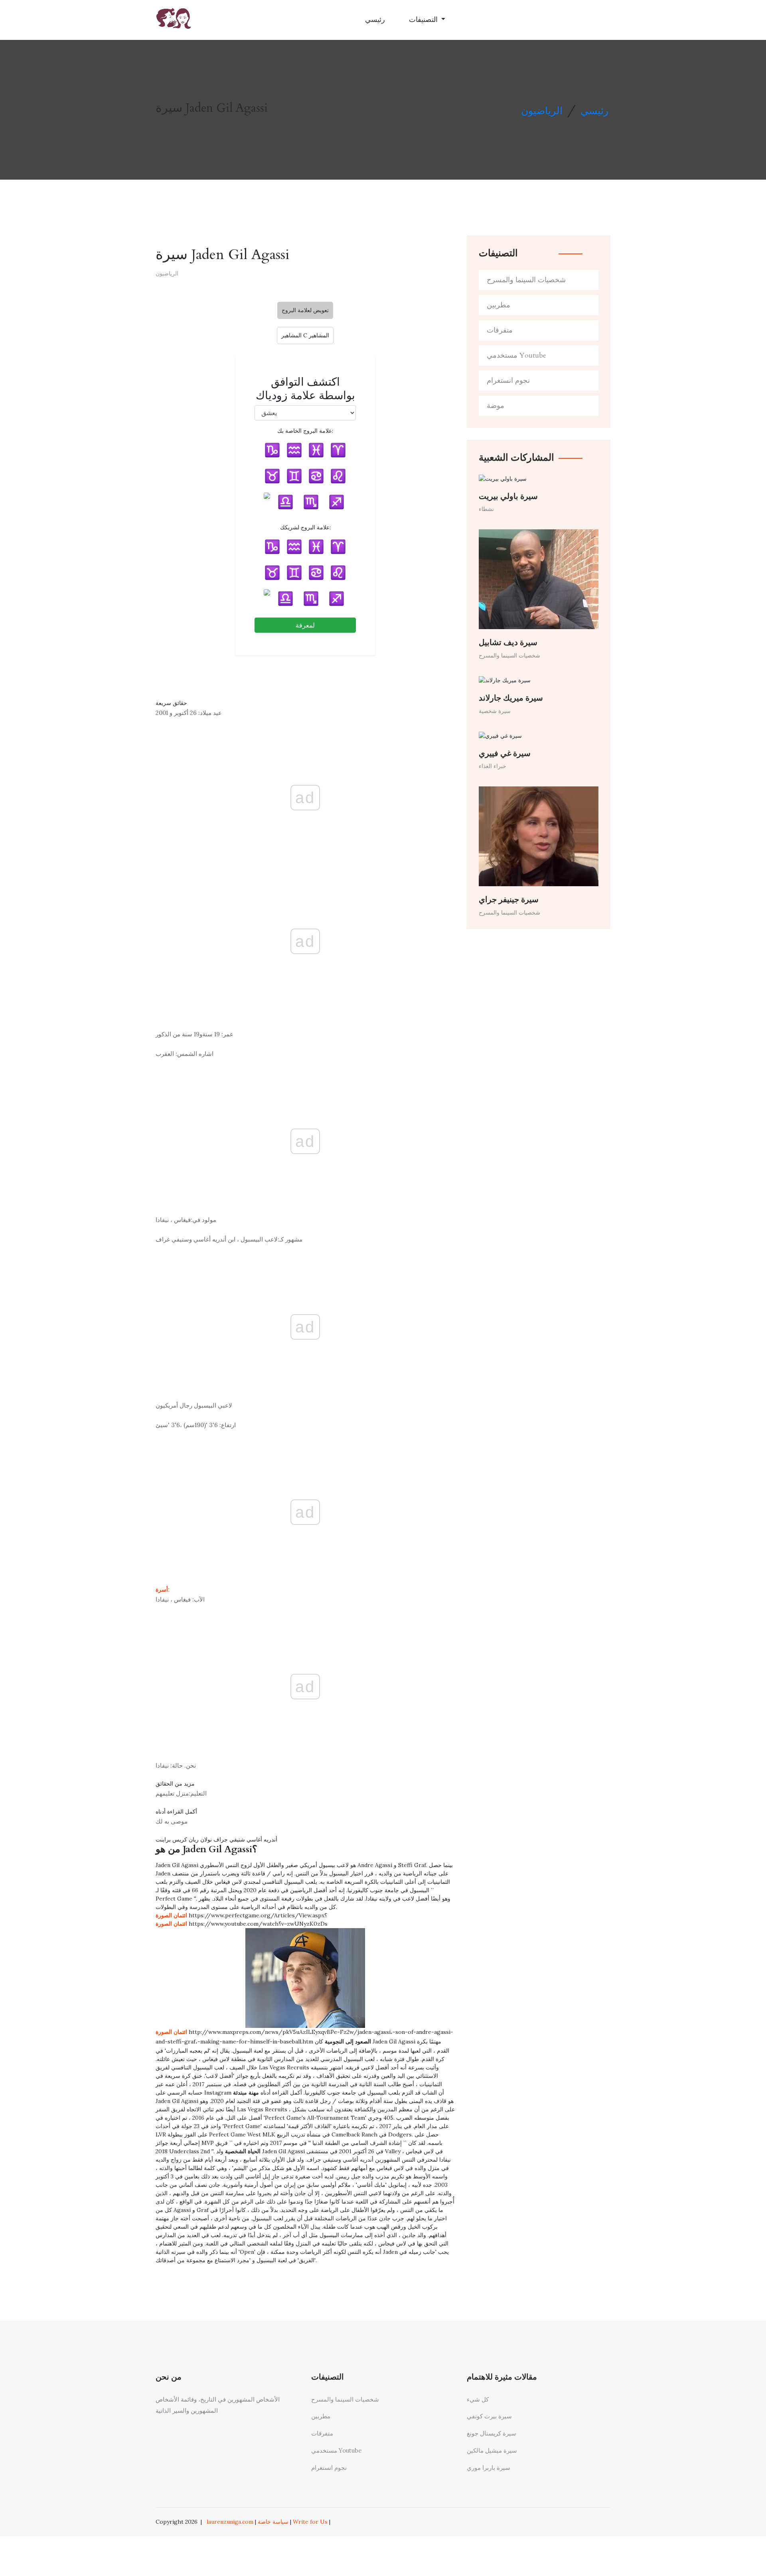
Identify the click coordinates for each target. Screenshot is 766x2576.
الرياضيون (542, 111)
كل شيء (478, 2399)
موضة (496, 406)
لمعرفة (305, 625)
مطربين (498, 305)
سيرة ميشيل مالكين (492, 2450)
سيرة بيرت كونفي (489, 2416)
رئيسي (375, 20)
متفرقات (500, 330)
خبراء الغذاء (493, 766)
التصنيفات (424, 20)
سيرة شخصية (495, 711)
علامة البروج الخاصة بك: (305, 431)
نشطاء (486, 509)
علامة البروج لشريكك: (305, 527)
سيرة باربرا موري (489, 2468)
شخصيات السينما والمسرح (526, 280)
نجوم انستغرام (508, 381)
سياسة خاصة (273, 2522)
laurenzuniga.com (230, 2522)
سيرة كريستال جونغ (492, 2433)
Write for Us (310, 2522)
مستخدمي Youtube (516, 355)
